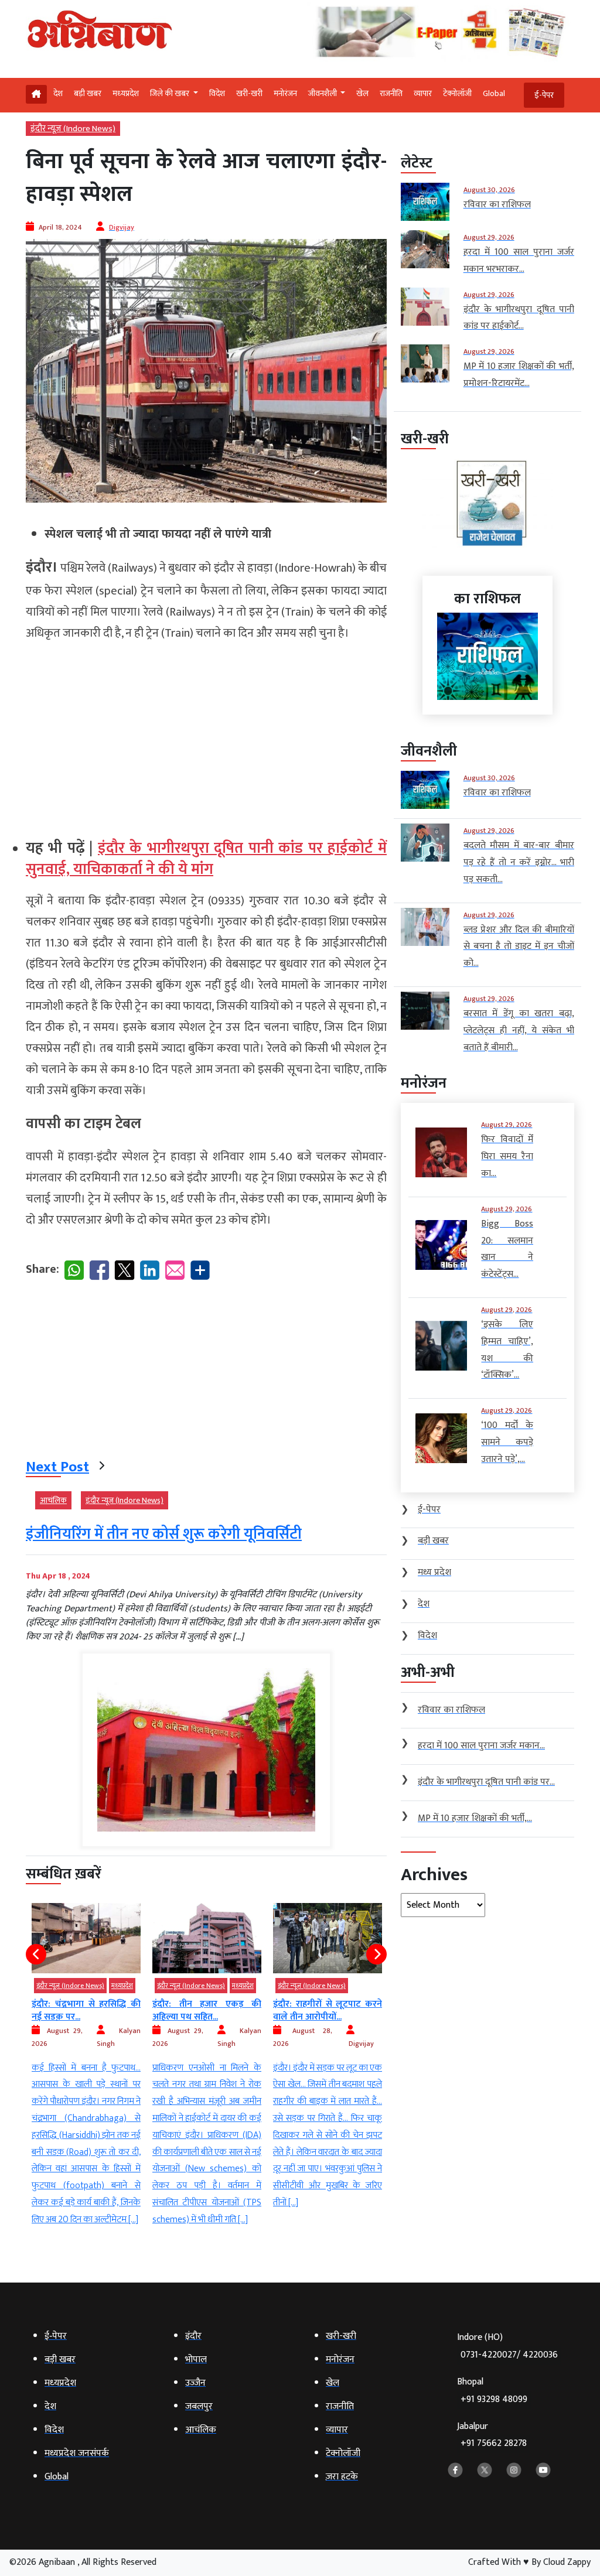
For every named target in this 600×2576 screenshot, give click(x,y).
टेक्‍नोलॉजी (457, 93)
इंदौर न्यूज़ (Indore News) (73, 129)
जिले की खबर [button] (171, 93)
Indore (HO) (507, 2346)
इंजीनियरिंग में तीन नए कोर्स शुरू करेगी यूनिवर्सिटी (164, 1534)
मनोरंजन (285, 93)
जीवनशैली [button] (323, 93)
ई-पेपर (544, 95)
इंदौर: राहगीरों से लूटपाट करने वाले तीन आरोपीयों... (207, 2010)
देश (58, 93)
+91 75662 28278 (494, 2443)
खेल (362, 93)
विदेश (217, 93)
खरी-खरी (249, 93)
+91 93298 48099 (494, 2399)
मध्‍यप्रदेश (126, 93)
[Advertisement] (206, 735)
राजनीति (391, 93)
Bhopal (492, 2391)
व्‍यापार (423, 93)
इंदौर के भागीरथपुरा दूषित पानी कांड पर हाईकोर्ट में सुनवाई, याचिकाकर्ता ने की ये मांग (206, 859)
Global (494, 93)
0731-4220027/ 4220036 (509, 2355)
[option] (86, 2066)
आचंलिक (53, 1500)
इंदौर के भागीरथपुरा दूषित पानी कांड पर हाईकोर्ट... (328, 2010)
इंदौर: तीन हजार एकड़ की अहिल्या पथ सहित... (86, 2010)
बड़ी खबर (88, 93)
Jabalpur (492, 2435)
